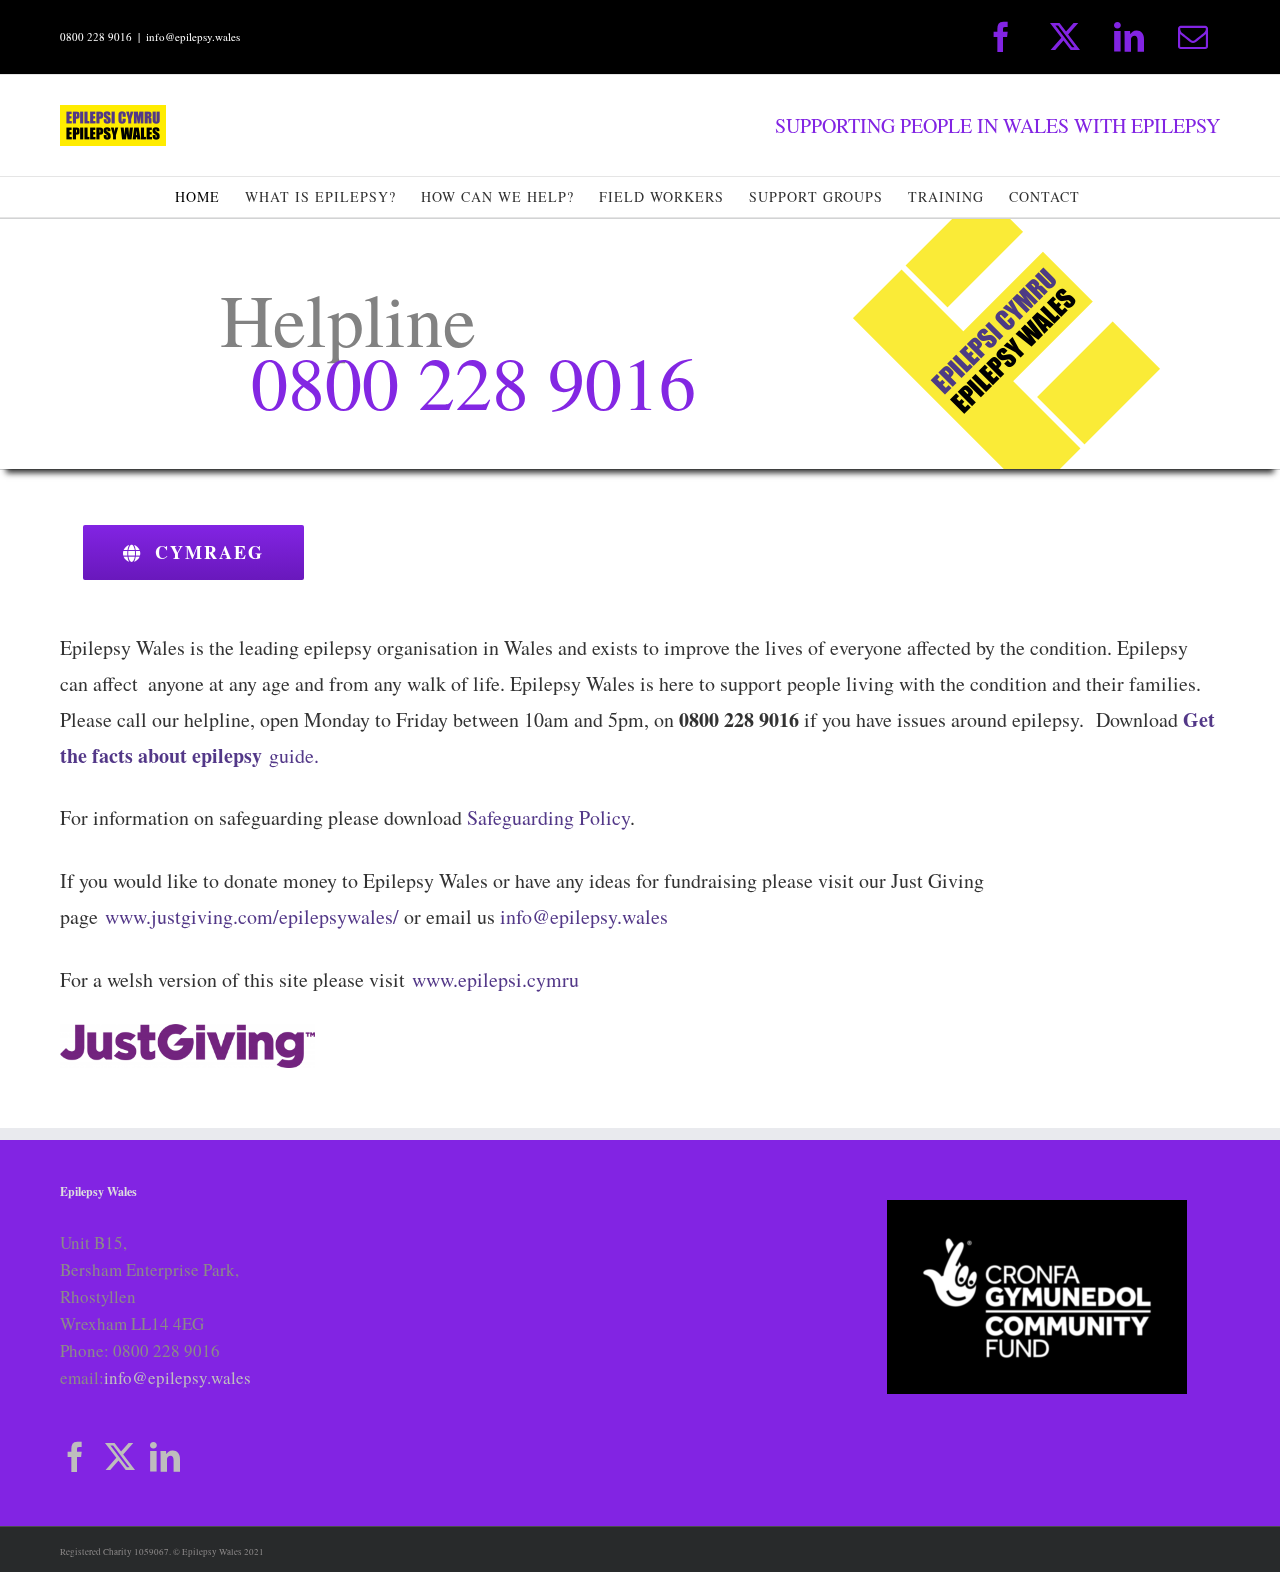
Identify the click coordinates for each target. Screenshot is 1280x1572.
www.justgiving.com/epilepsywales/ (252, 916)
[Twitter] (120, 1457)
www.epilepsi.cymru (495, 979)
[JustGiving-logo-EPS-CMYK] (187, 1032)
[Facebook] (75, 1457)
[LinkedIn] (165, 1457)
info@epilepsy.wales (193, 36)
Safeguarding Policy (548, 817)
